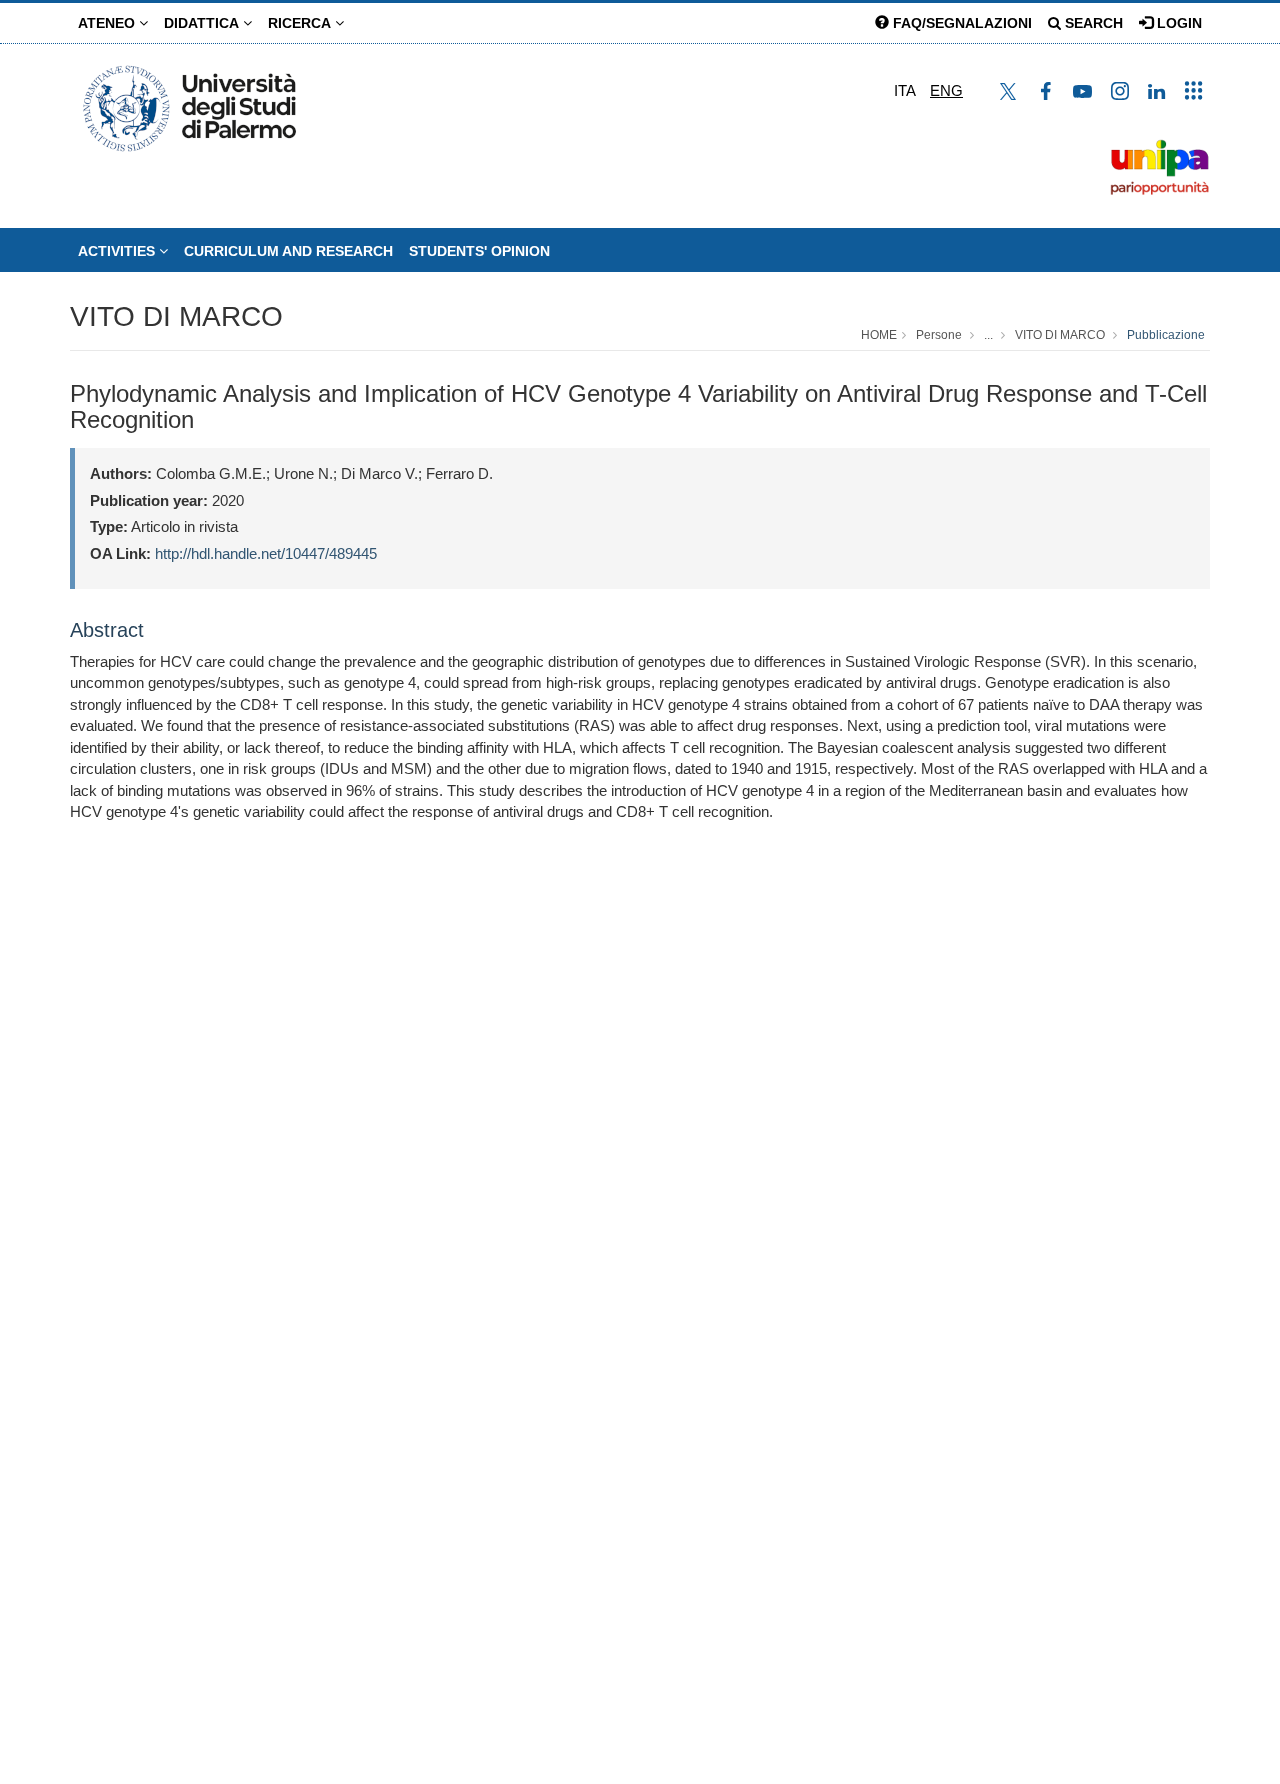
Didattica (203, 23)
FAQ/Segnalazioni (960, 23)
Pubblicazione (1166, 335)
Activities (118, 251)
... (988, 335)
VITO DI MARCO (176, 316)
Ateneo (108, 23)
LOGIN (1177, 23)
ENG (946, 90)
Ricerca (301, 23)
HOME (879, 335)
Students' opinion (479, 251)
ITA (905, 90)
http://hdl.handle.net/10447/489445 (266, 553)
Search (1092, 23)
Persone (939, 335)
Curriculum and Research (288, 251)
